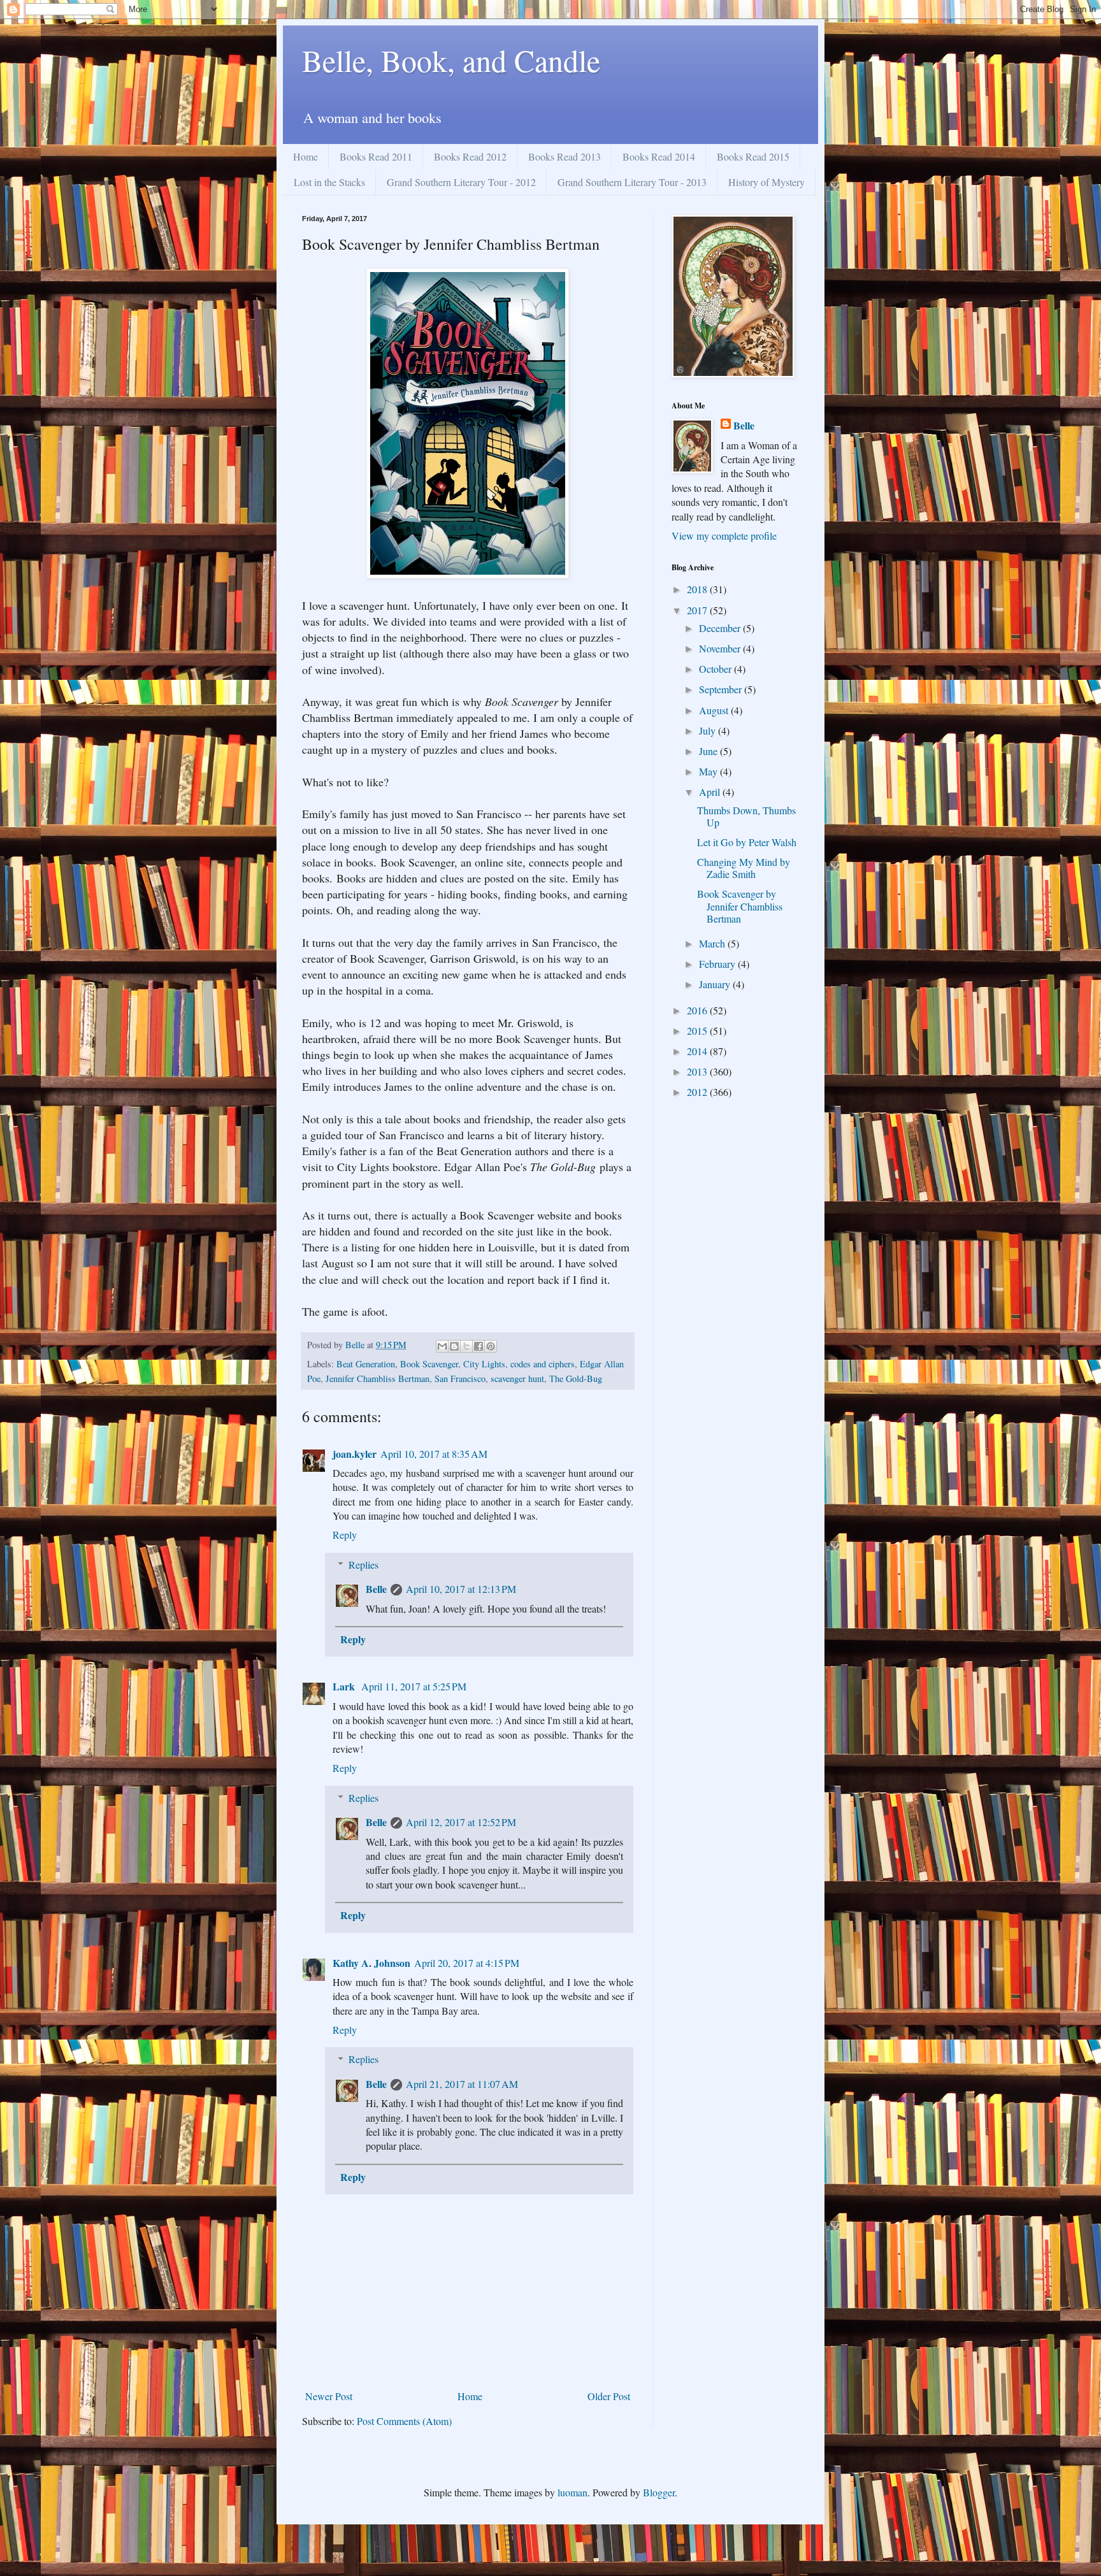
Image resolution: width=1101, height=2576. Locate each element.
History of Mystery (766, 182)
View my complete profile (724, 536)
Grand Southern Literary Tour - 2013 (632, 182)
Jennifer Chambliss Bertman (378, 1378)
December (721, 628)
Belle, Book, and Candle (451, 60)
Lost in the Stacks (329, 182)
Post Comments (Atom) (404, 2421)
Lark (345, 1686)
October (716, 669)
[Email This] (442, 1346)
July (709, 730)
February (718, 964)
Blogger (659, 2492)
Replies (363, 1565)
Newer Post (329, 2396)
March (713, 943)
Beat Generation (366, 1364)
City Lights (484, 1364)
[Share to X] (466, 1346)
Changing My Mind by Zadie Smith (744, 868)
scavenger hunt (517, 1378)
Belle (376, 1589)
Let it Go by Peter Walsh (747, 842)
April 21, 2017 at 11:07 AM (462, 2084)
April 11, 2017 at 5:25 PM (414, 1686)
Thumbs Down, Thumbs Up (746, 816)
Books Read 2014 (659, 156)
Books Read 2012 (470, 156)
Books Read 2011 (376, 156)
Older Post (609, 2396)
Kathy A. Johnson (371, 1963)
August (715, 710)
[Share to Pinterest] (491, 1346)
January (716, 984)
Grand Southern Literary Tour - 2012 (461, 182)
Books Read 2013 (565, 156)
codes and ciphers (543, 1364)
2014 (698, 1051)
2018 (698, 589)
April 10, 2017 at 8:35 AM (434, 1454)
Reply (345, 1535)
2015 (698, 1031)
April (711, 792)
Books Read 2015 (753, 156)
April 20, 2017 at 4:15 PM (467, 1963)
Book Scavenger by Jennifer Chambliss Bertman (740, 906)
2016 (698, 1010)
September (722, 689)
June (709, 751)
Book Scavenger (429, 1364)
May (709, 771)
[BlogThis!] (454, 1346)
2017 (698, 610)
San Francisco (460, 1378)
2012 (698, 1092)
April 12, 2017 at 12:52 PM (461, 1822)
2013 (698, 1071)
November (721, 648)
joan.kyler (355, 1454)
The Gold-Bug (576, 1378)
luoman (572, 2492)
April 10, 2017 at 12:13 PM (461, 1589)
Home (306, 156)
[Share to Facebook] (479, 1346)
